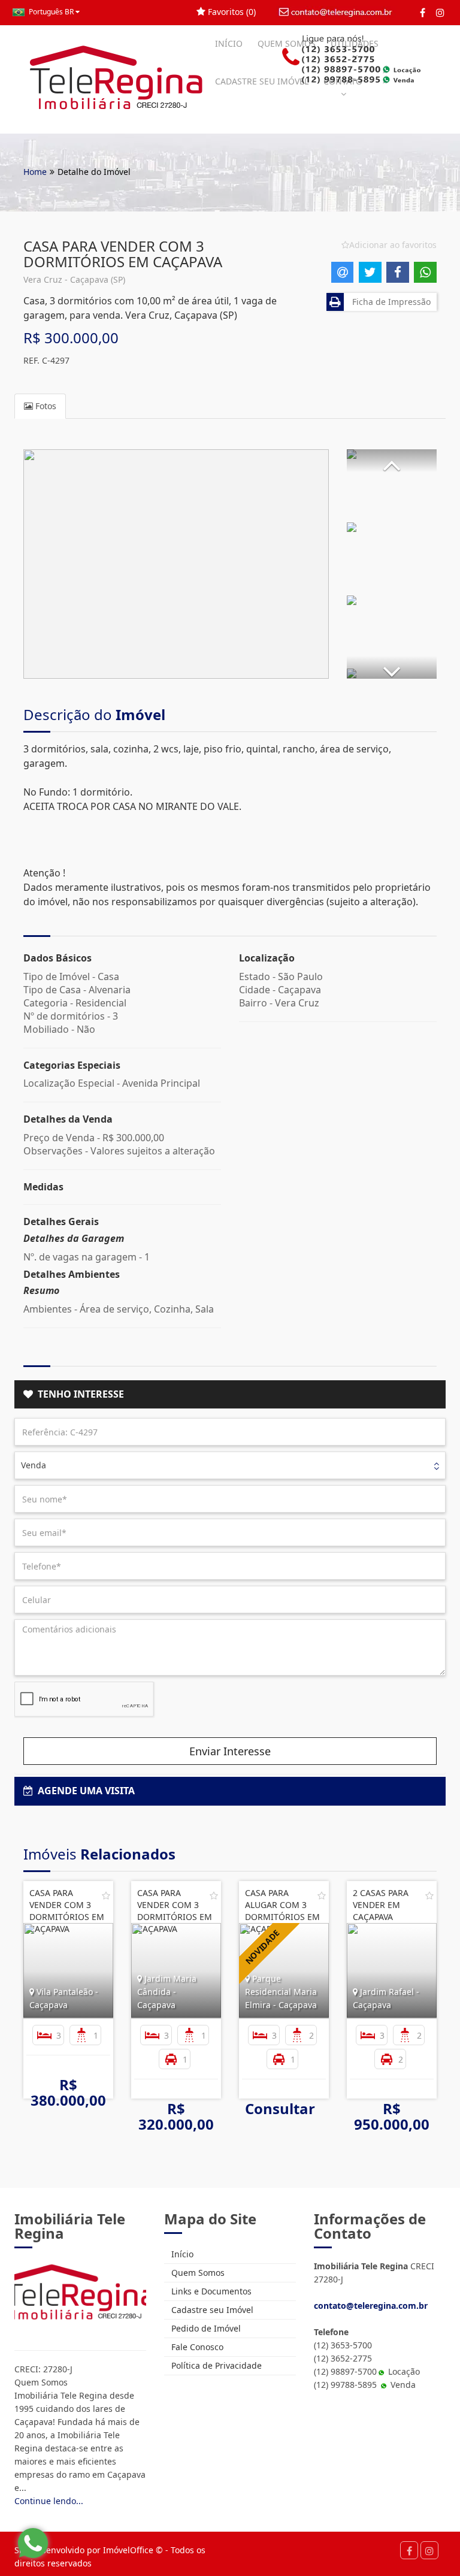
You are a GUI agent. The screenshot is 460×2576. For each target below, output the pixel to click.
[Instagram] (440, 13)
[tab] (230, 1395)
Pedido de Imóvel (205, 2328)
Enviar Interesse (230, 1751)
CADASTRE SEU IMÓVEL (262, 81)
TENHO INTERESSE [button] (78, 1394)
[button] (392, 461)
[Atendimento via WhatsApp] (33, 2543)
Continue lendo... (49, 2501)
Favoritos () (231, 12)
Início (181, 2254)
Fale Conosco (196, 2347)
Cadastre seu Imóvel (211, 2310)
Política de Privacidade (215, 2365)
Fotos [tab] (45, 406)
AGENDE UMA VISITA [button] (84, 1791)
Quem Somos (197, 2273)
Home (35, 172)
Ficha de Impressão (389, 302)
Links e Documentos (210, 2291)
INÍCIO (229, 43)
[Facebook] (423, 13)
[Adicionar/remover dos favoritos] (106, 1895)
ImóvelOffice (128, 2550)
